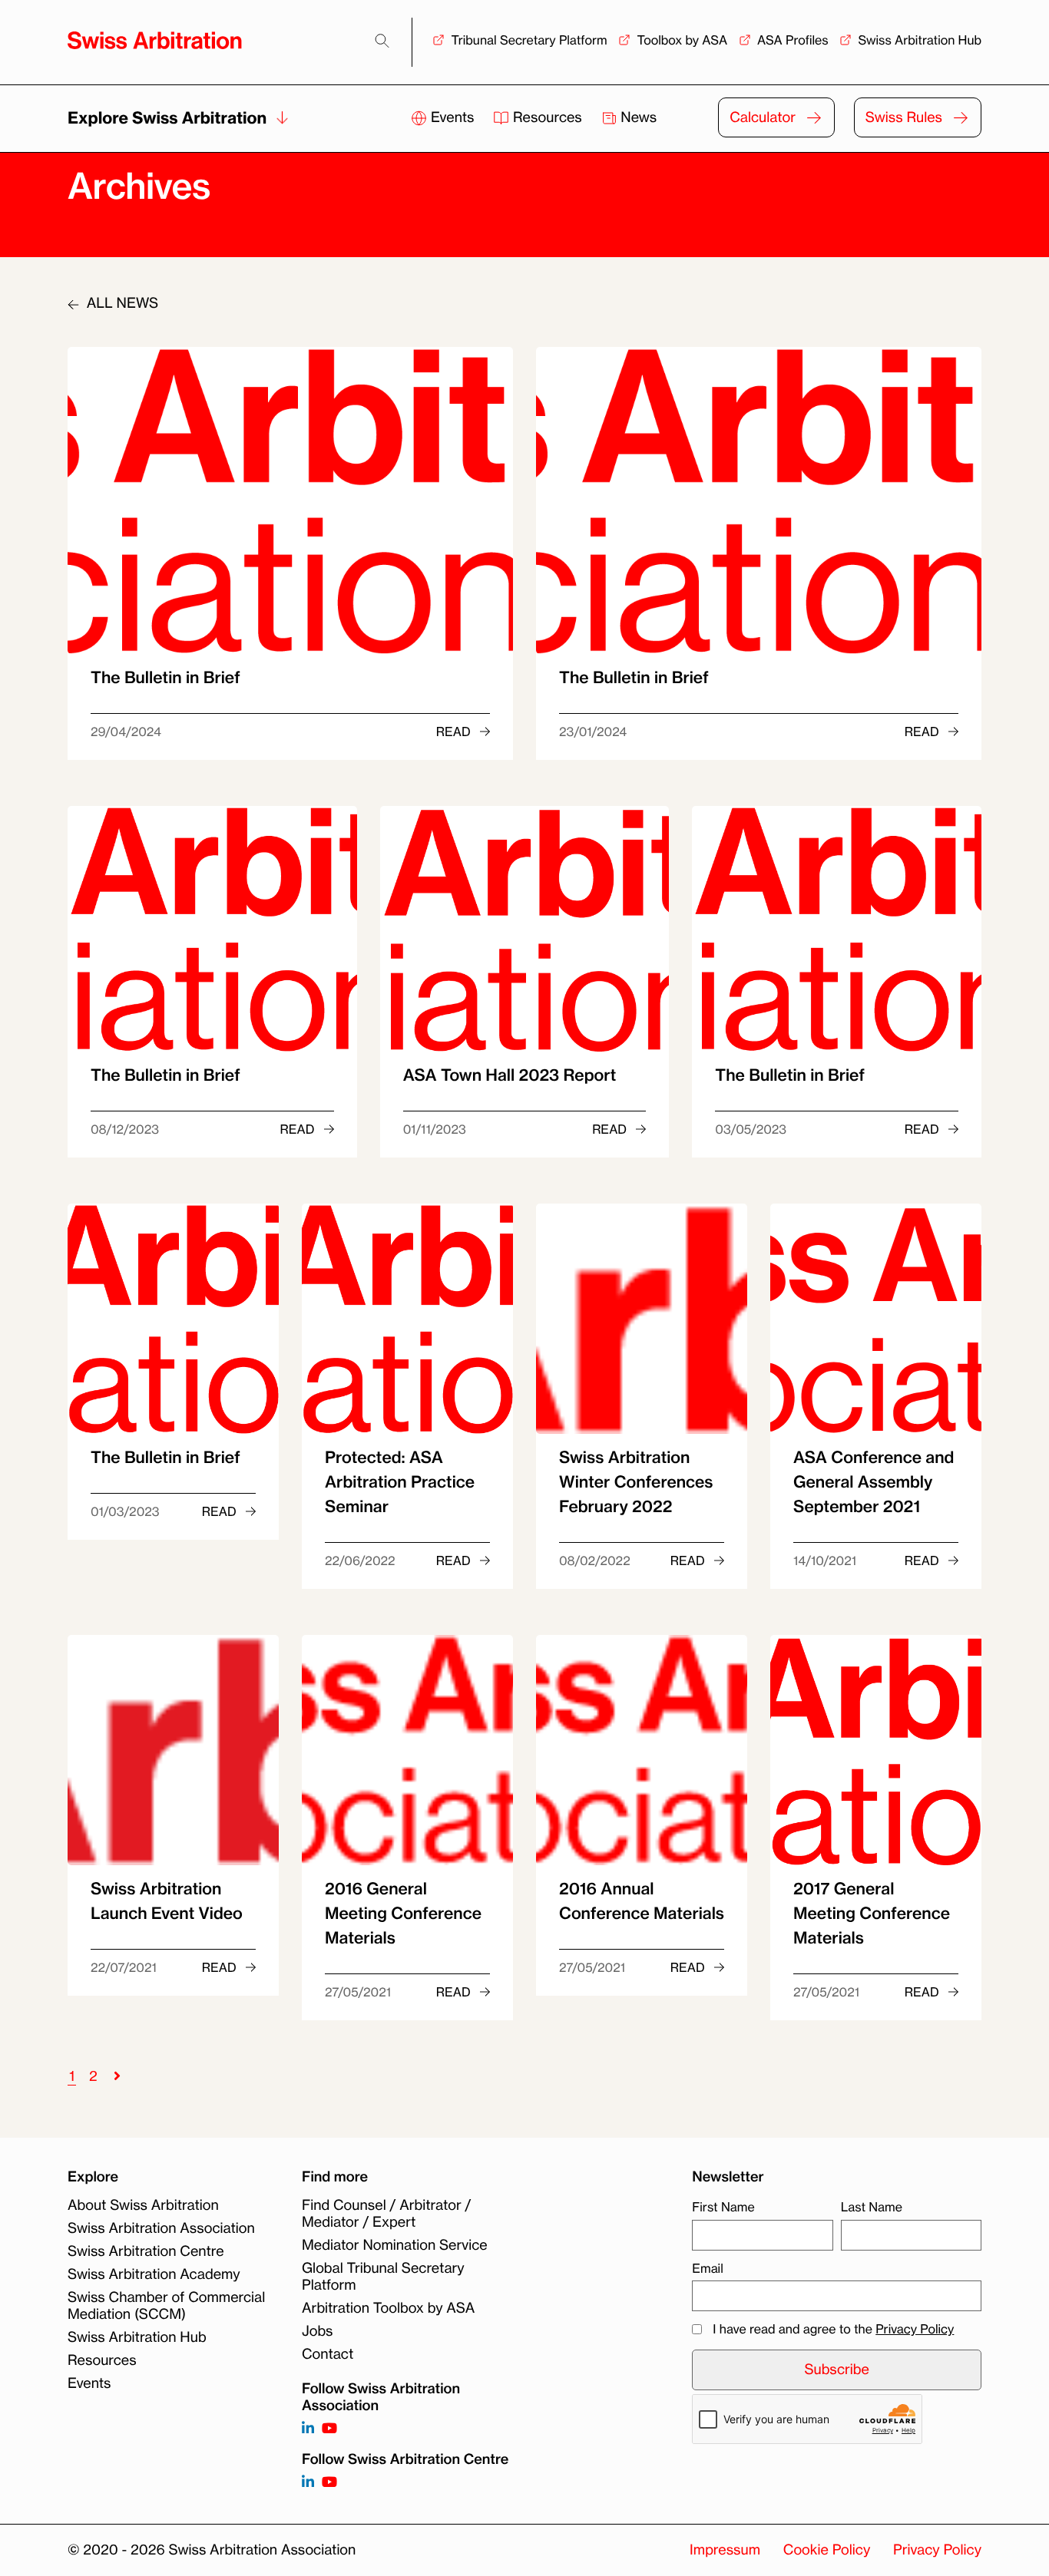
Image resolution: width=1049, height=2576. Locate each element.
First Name (723, 2207)
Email (707, 2268)
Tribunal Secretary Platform (529, 40)
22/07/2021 (124, 1967)
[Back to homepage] (155, 40)
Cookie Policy (827, 2550)
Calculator (763, 117)
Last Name (872, 2207)
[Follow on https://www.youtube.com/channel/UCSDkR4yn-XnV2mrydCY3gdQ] (329, 2429)
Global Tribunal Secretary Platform (383, 2277)
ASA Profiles (793, 40)
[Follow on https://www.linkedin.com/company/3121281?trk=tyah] (308, 2429)
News (637, 117)
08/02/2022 (595, 1560)
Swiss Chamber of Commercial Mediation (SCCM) (166, 2306)
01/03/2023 (125, 1511)
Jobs (317, 2331)
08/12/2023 (125, 1129)
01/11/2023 (435, 1129)
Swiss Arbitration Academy (154, 2274)
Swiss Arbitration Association (161, 2228)
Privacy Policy (915, 2329)
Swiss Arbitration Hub (920, 40)
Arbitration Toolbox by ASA (388, 2308)
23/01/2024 (593, 732)
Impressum (725, 2550)
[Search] (382, 41)
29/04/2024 (126, 732)
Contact (328, 2354)
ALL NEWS (121, 303)
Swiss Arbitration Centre (146, 2251)
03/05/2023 (751, 1129)
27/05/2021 (358, 1992)
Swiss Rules (904, 117)
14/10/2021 (825, 1560)
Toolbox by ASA (682, 40)
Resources (547, 117)
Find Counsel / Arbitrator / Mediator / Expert (386, 2214)
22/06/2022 (360, 1560)
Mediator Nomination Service (395, 2245)
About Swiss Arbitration (143, 2205)
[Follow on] (308, 2483)
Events (452, 117)
